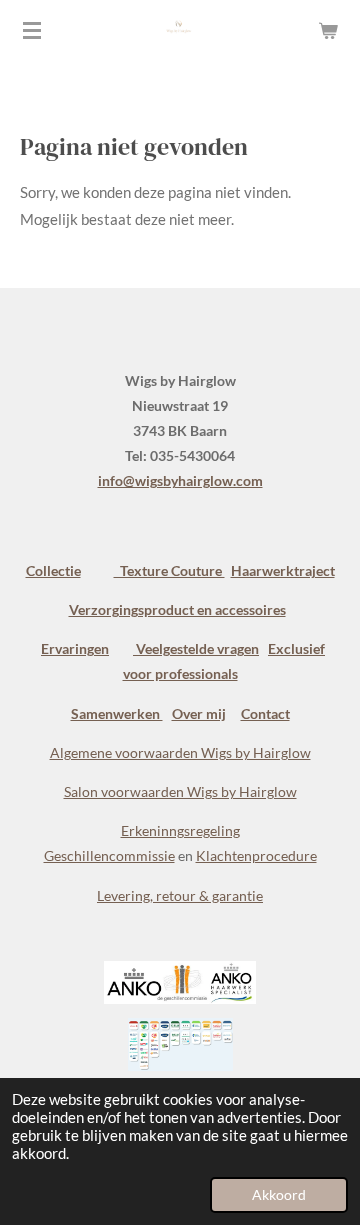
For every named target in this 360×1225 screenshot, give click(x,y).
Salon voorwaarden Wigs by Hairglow (180, 791)
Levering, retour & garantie (180, 895)
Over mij (199, 713)
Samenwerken (117, 713)
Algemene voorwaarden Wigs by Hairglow (180, 752)
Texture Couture (169, 570)
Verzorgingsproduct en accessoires (177, 609)
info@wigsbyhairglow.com (180, 480)
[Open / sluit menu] (32, 30)
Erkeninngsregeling (180, 830)
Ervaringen (75, 648)
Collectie (53, 570)
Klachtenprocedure (256, 855)
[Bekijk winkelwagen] (328, 30)
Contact (265, 713)
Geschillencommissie (109, 855)
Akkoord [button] (279, 1195)
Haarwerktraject (283, 570)
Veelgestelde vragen (196, 648)
